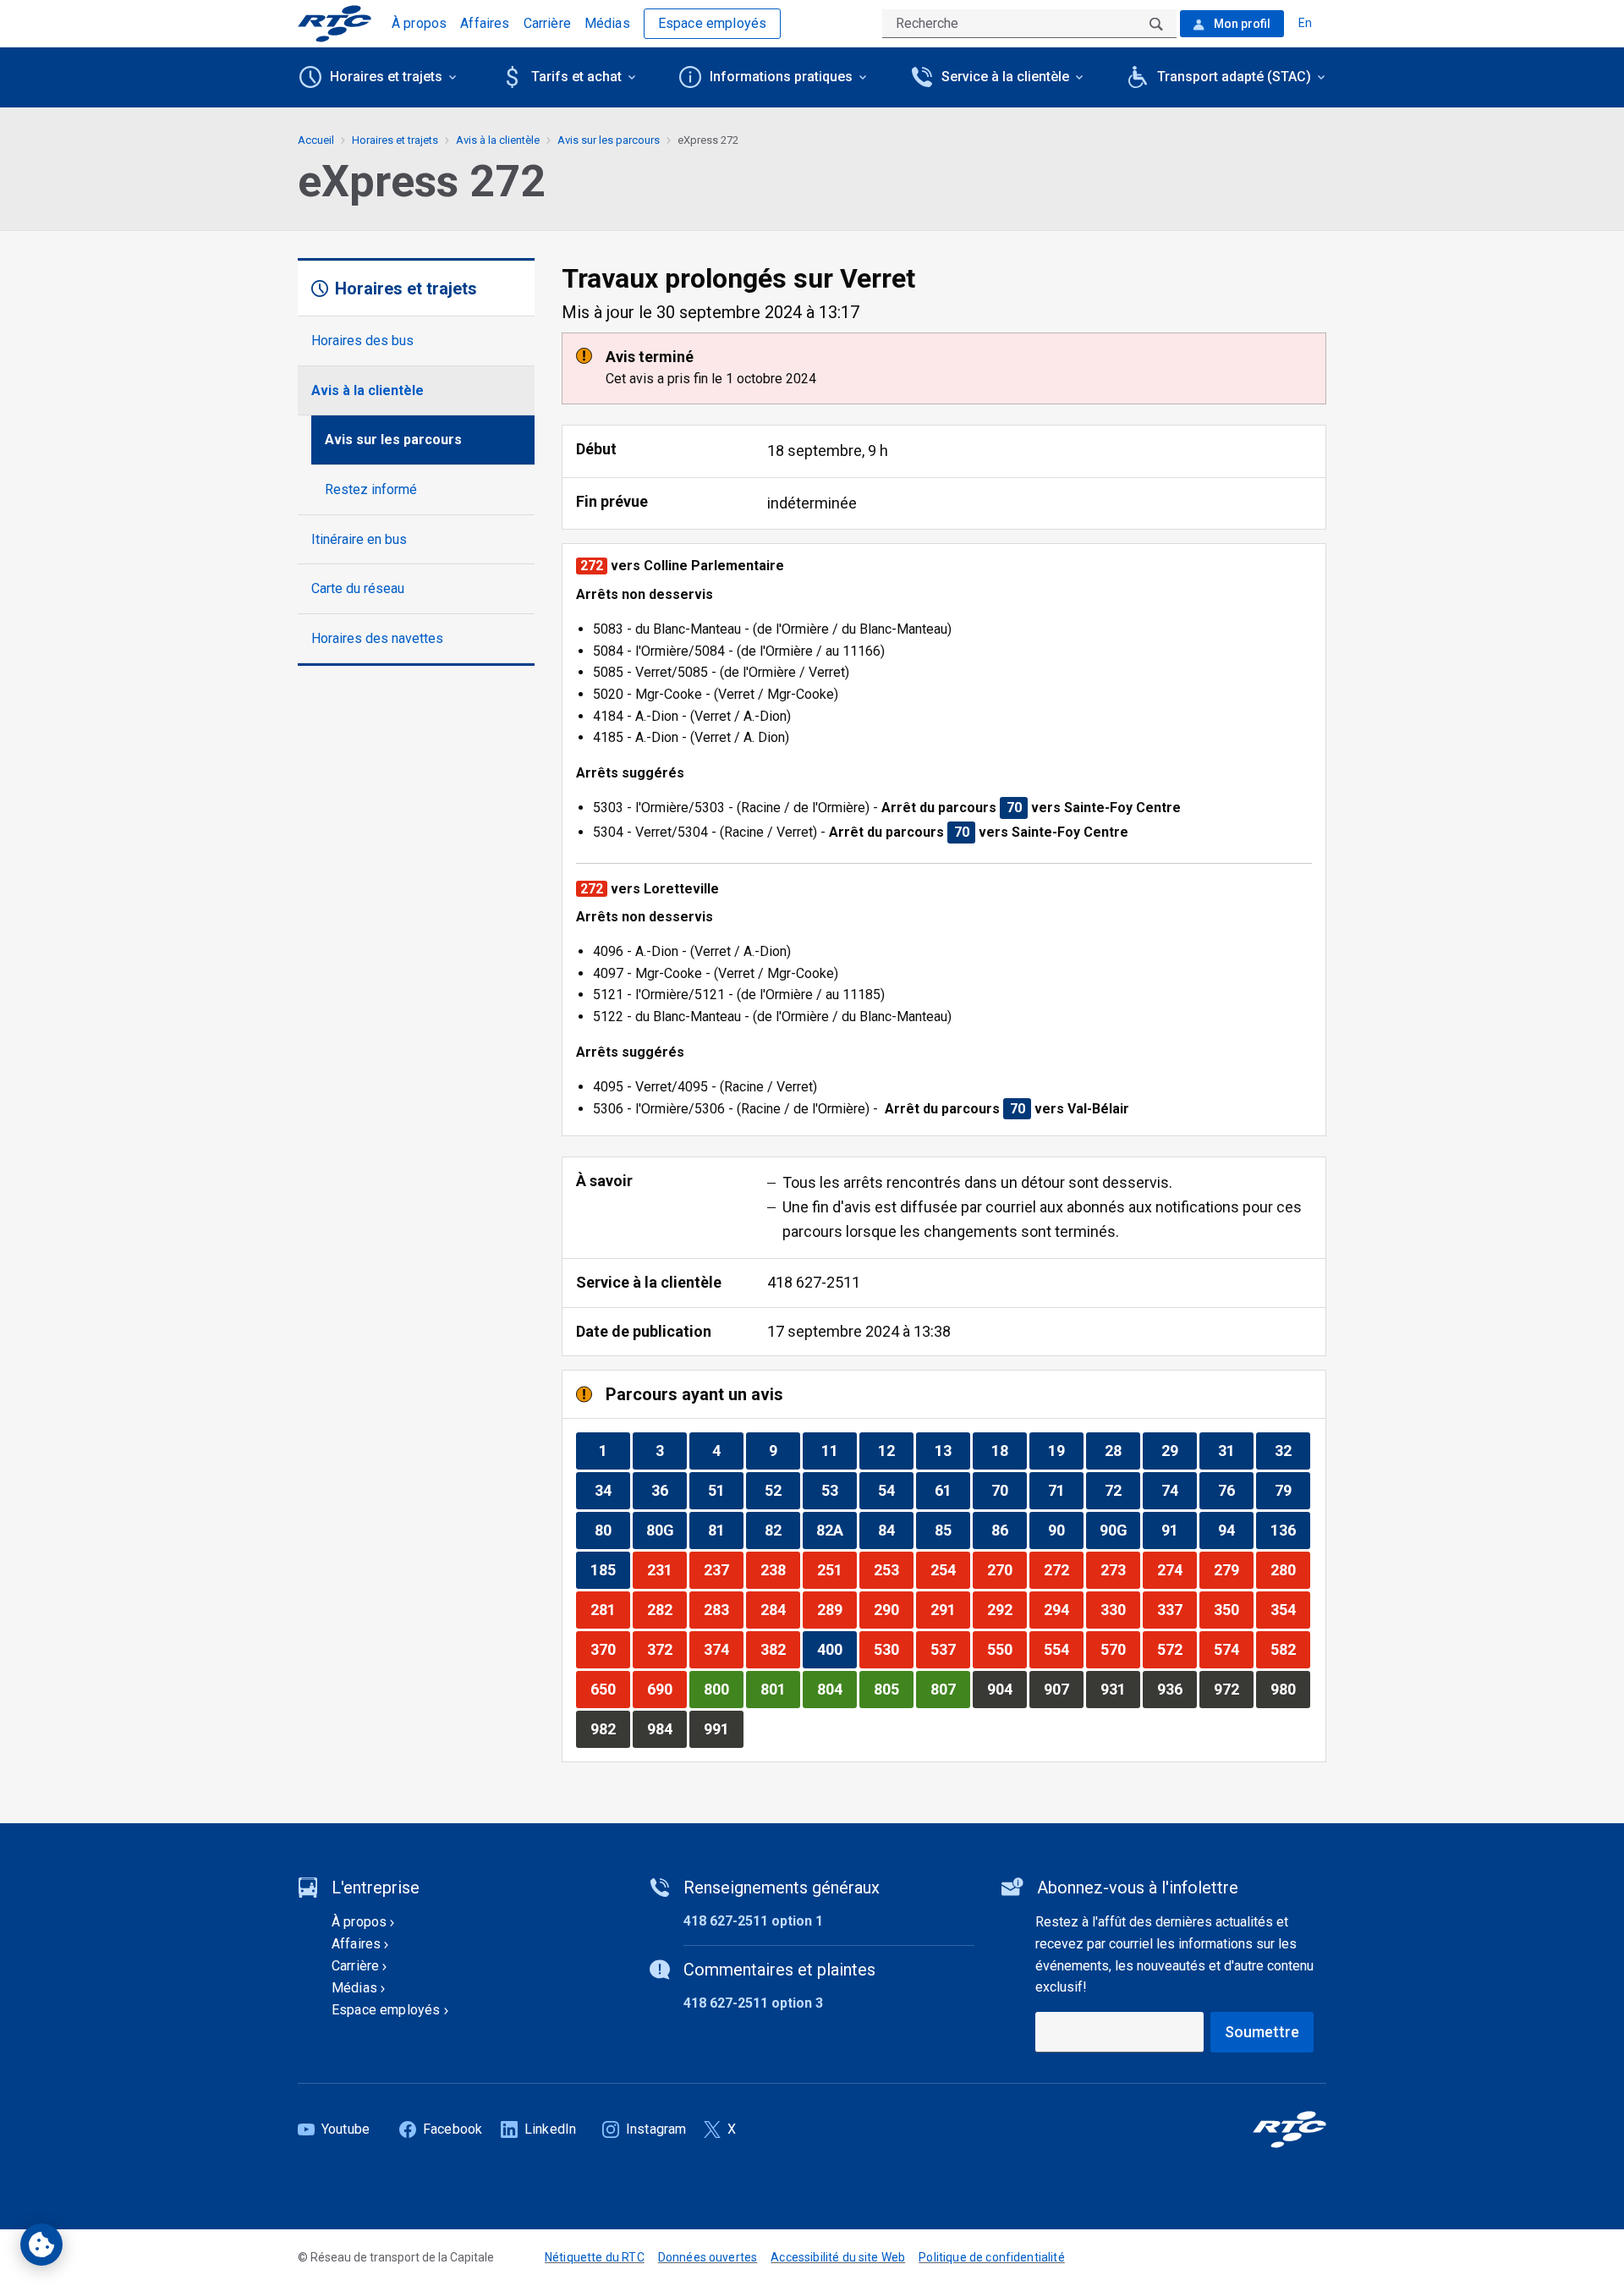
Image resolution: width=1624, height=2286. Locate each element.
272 (1063, 1569)
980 (1290, 1689)
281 (610, 1609)
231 (667, 1569)
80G (666, 1530)
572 (1177, 1649)
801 (780, 1689)
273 (1120, 1569)
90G (1119, 1530)
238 (780, 1569)
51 (725, 1490)
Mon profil (1241, 24)
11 (839, 1450)
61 (952, 1490)
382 (780, 1649)
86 (1009, 1530)
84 (895, 1530)
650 (610, 1689)
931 (1120, 1689)
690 (667, 1689)
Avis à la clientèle (368, 390)
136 (1290, 1530)
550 (1007, 1649)
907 (1063, 1689)
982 (610, 1728)
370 (610, 1649)
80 (612, 1530)
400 (837, 1649)
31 (1235, 1450)
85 (952, 1530)
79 (1292, 1490)
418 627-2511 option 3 (753, 2003)
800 (723, 1689)
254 (950, 1569)
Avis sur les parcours (393, 440)
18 (1009, 1450)
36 (669, 1490)
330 (1120, 1609)
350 (1233, 1609)
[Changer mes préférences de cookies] (41, 2245)
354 (1290, 1609)
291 (950, 1609)
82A (836, 1530)
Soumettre (1262, 2032)
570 (1120, 1649)
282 (667, 1609)
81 (725, 1530)
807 (950, 1689)
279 (1233, 1569)
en (1305, 23)
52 (782, 1490)
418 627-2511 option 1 (753, 1921)
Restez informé (371, 489)
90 (1065, 1530)
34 (612, 1490)
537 (950, 1649)
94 (1235, 1530)
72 (1122, 1490)
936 (1177, 1689)
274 (1177, 1569)
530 (893, 1649)
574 (1233, 1649)
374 (723, 1649)
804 (837, 1689)
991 (723, 1728)
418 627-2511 (814, 1282)
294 (1063, 1609)
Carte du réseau (358, 588)
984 (667, 1728)
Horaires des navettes (377, 638)
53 (839, 1490)
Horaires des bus (362, 341)
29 (1179, 1450)
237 (723, 1569)
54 (895, 1490)
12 (895, 1450)
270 (1007, 1569)
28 (1122, 1450)
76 (1235, 1490)
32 (1292, 1450)
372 (667, 1649)
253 (893, 1569)
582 (1290, 1649)
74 (1179, 1490)
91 (1179, 1530)
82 (782, 1530)
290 (893, 1609)
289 (837, 1609)
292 (1007, 1609)
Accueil (316, 140)
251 (837, 1569)
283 (723, 1609)
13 (952, 1450)
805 (893, 1689)
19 (1065, 1450)
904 (1007, 1689)
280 (1290, 1569)
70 (1009, 1490)
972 (1233, 1689)
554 (1063, 1649)
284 (780, 1609)
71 (1065, 1490)
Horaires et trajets (395, 140)
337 (1177, 1609)
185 (610, 1569)
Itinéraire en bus (359, 539)
